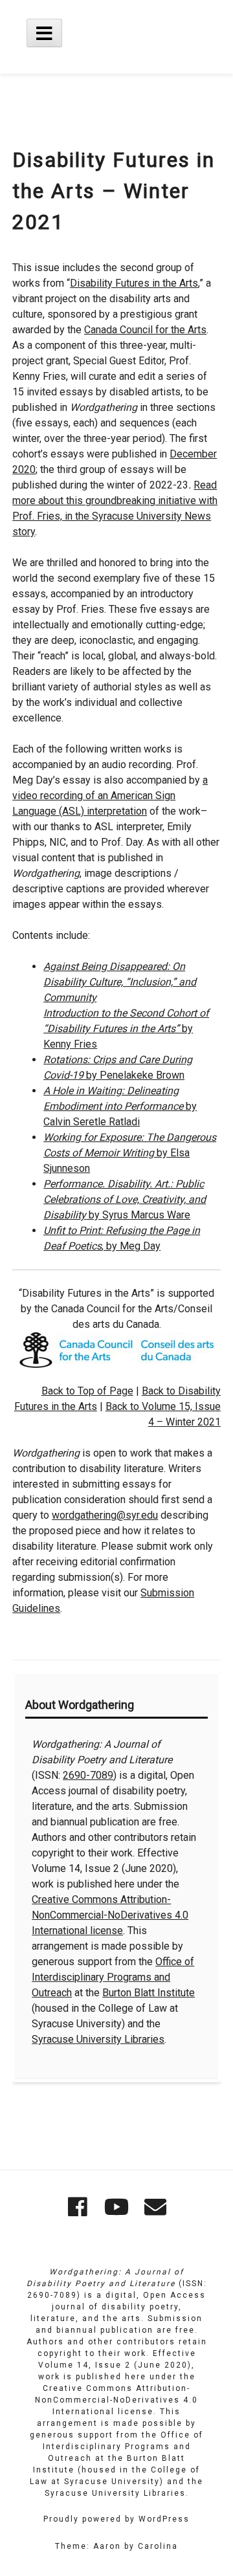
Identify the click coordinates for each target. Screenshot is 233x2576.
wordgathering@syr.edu (105, 1515)
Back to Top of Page (87, 1391)
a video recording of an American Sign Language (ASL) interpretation (110, 796)
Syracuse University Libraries (98, 2039)
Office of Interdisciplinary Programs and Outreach (113, 1977)
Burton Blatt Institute (149, 1993)
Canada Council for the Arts (145, 330)
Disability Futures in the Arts (134, 283)
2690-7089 (88, 1775)
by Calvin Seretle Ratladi (120, 1106)
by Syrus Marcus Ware (125, 1199)
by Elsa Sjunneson (130, 1153)
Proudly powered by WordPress (116, 2519)
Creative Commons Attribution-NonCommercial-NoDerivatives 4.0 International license (110, 1915)
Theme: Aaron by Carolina (116, 2546)
